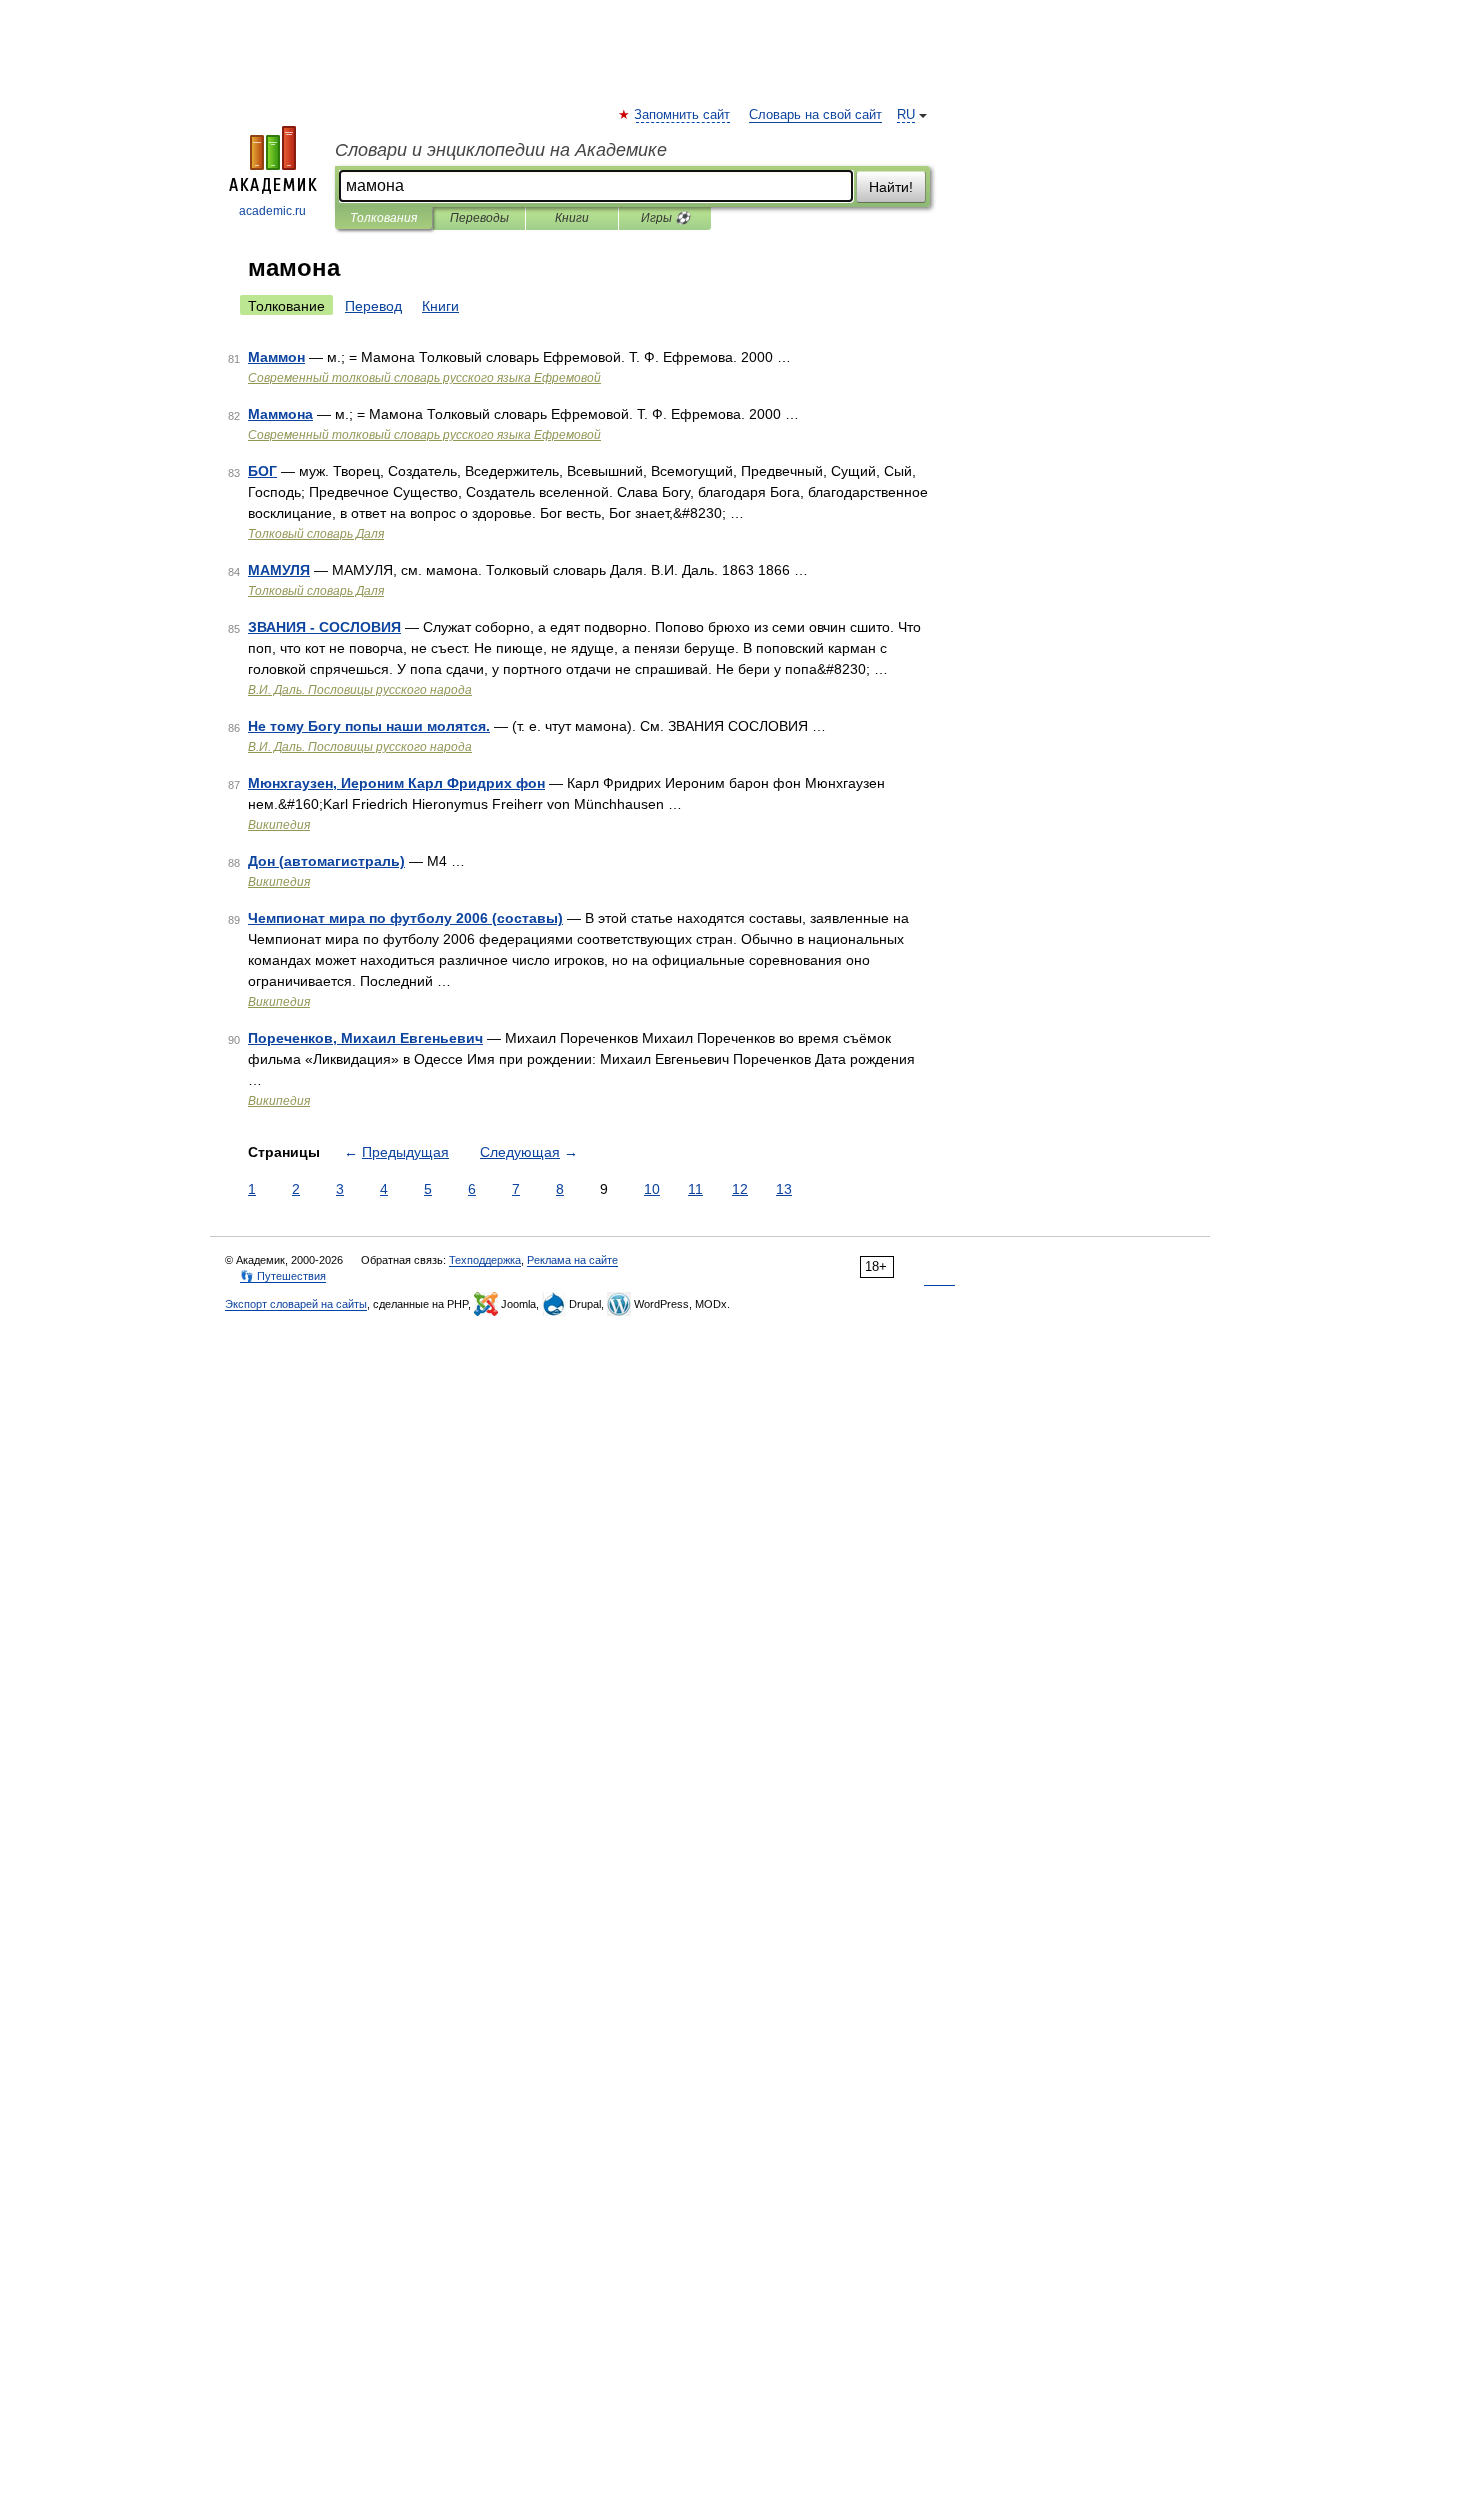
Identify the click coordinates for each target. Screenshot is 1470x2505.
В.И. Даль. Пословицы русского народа (360, 690)
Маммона (280, 414)
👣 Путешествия (283, 1276)
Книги (572, 218)
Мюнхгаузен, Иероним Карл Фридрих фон (396, 783)
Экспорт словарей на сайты (296, 1304)
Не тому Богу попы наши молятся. (369, 726)
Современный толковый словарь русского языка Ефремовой (424, 378)
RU (906, 115)
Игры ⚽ (665, 218)
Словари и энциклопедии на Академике (501, 150)
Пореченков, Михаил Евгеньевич (365, 1038)
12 (740, 1189)
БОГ (262, 471)
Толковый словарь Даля (316, 534)
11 (695, 1189)
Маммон (276, 357)
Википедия (279, 825)
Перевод (373, 306)
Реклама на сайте (572, 1260)
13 (784, 1189)
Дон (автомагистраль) (326, 861)
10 (652, 1189)
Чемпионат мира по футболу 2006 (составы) (405, 918)
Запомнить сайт (683, 115)
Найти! (891, 187)
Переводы (479, 218)
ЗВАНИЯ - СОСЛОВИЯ (324, 627)
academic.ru (272, 211)
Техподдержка (485, 1260)
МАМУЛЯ (279, 570)
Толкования (383, 218)
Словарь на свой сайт (815, 115)
